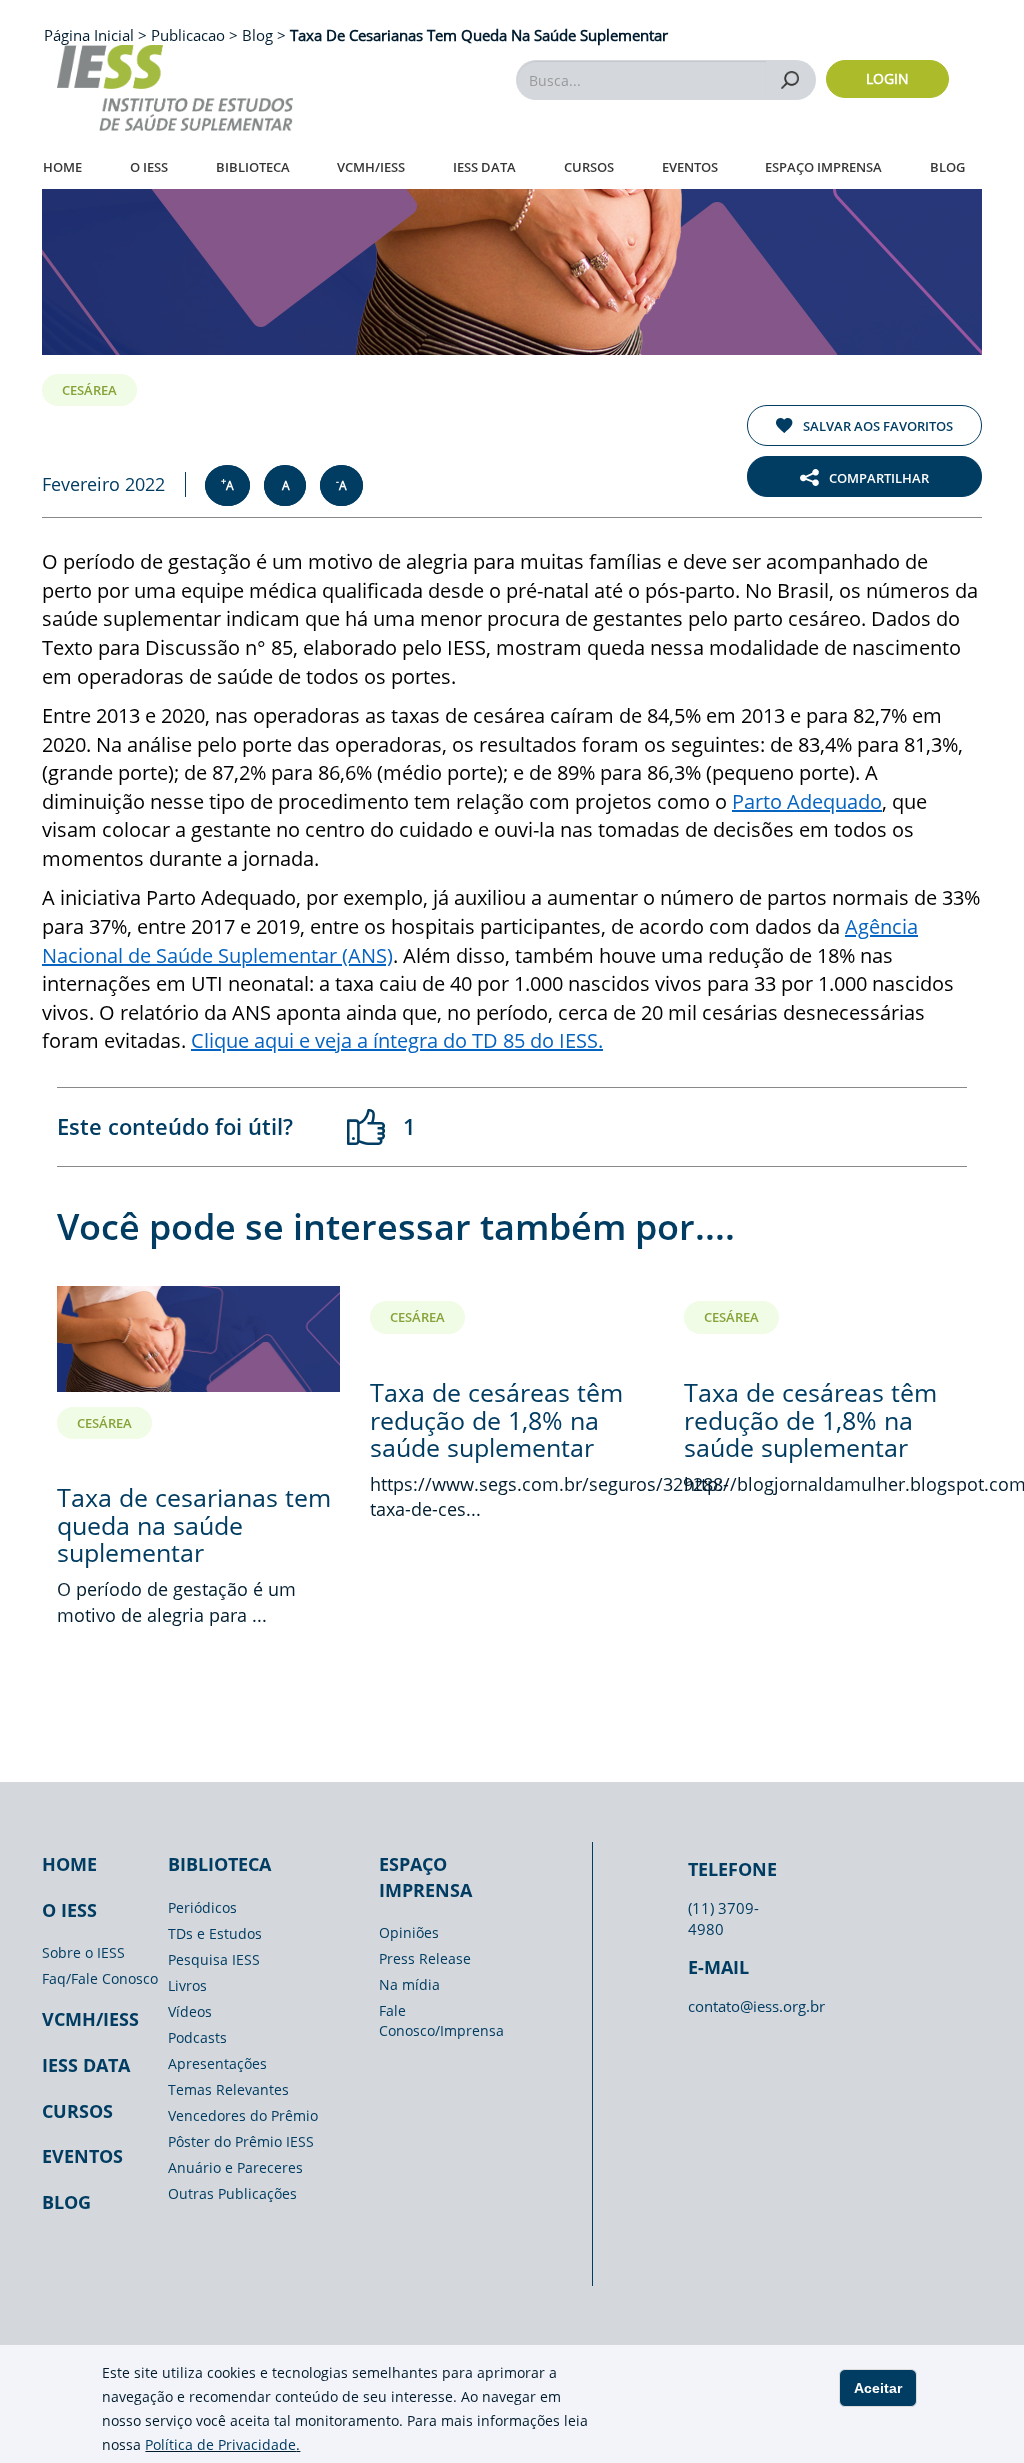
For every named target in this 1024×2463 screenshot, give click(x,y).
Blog (947, 167)
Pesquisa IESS (214, 1959)
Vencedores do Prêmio (243, 2115)
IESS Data (484, 167)
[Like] (367, 1127)
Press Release (425, 1958)
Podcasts (197, 2037)
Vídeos (190, 2011)
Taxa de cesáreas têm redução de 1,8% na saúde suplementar (496, 1419)
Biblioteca (253, 167)
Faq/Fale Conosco (100, 1978)
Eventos (690, 167)
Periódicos (202, 1907)
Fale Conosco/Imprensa (441, 2020)
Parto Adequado (807, 801)
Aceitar (878, 2388)
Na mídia (409, 1984)
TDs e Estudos (215, 1933)
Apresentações (217, 2063)
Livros (187, 1985)
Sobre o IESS (83, 1952)
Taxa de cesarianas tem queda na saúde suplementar (194, 1524)
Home (62, 167)
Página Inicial (91, 35)
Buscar (790, 79)
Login (887, 78)
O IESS (149, 167)
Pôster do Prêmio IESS (241, 2141)
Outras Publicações (232, 2193)
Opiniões (409, 1932)
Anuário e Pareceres (235, 2167)
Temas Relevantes (228, 2089)
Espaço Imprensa (823, 167)
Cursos (589, 167)
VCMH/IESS (371, 167)
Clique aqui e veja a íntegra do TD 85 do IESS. (397, 1040)
